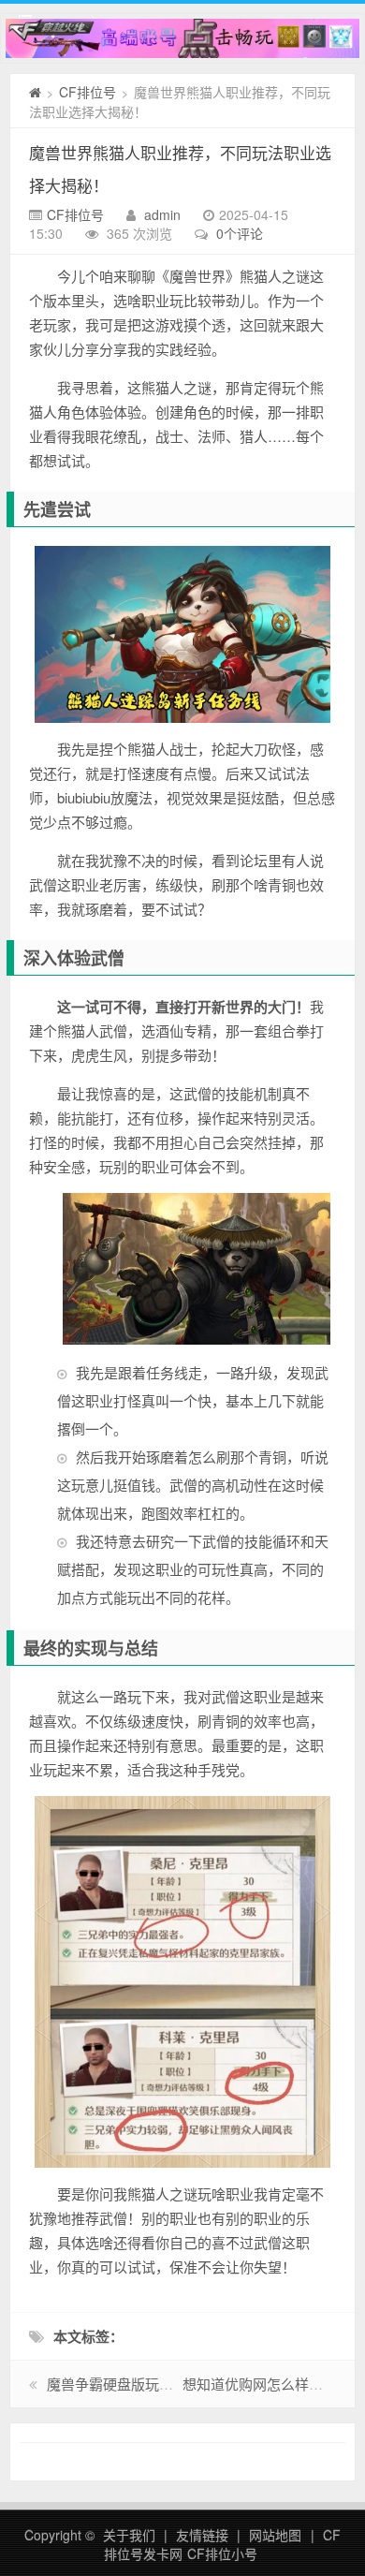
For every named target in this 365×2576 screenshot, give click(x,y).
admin (162, 214)
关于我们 (129, 2535)
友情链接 (202, 2535)
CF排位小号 (222, 2554)
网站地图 (275, 2535)
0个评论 (240, 233)
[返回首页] (35, 92)
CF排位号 (88, 92)
